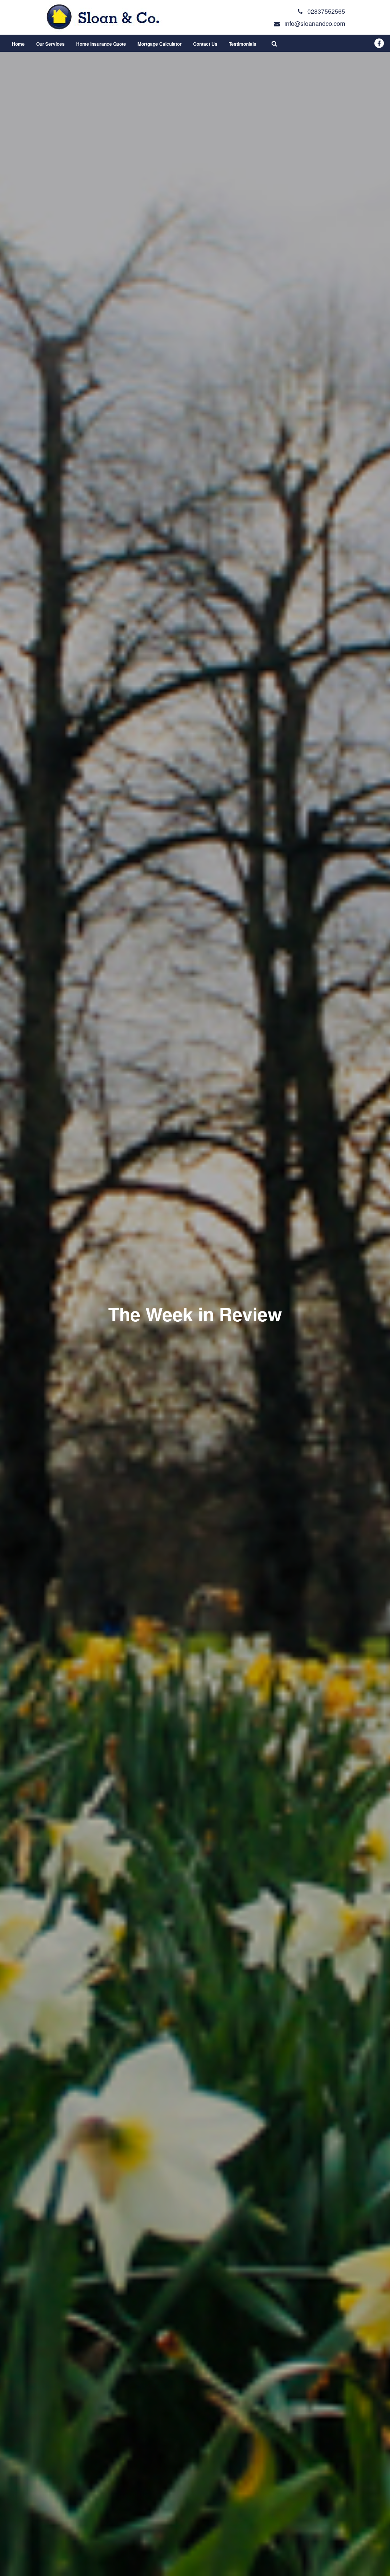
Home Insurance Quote (101, 44)
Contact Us (205, 44)
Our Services (50, 44)
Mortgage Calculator (160, 44)
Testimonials (243, 44)
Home (18, 44)
